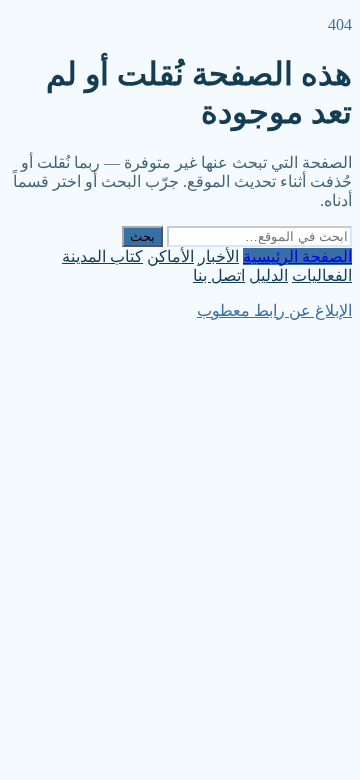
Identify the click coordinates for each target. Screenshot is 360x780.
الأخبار (218, 256)
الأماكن (170, 256)
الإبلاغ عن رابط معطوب (274, 310)
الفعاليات (322, 275)
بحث (142, 236)
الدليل (268, 275)
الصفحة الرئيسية (297, 256)
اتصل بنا (219, 275)
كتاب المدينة (102, 256)
